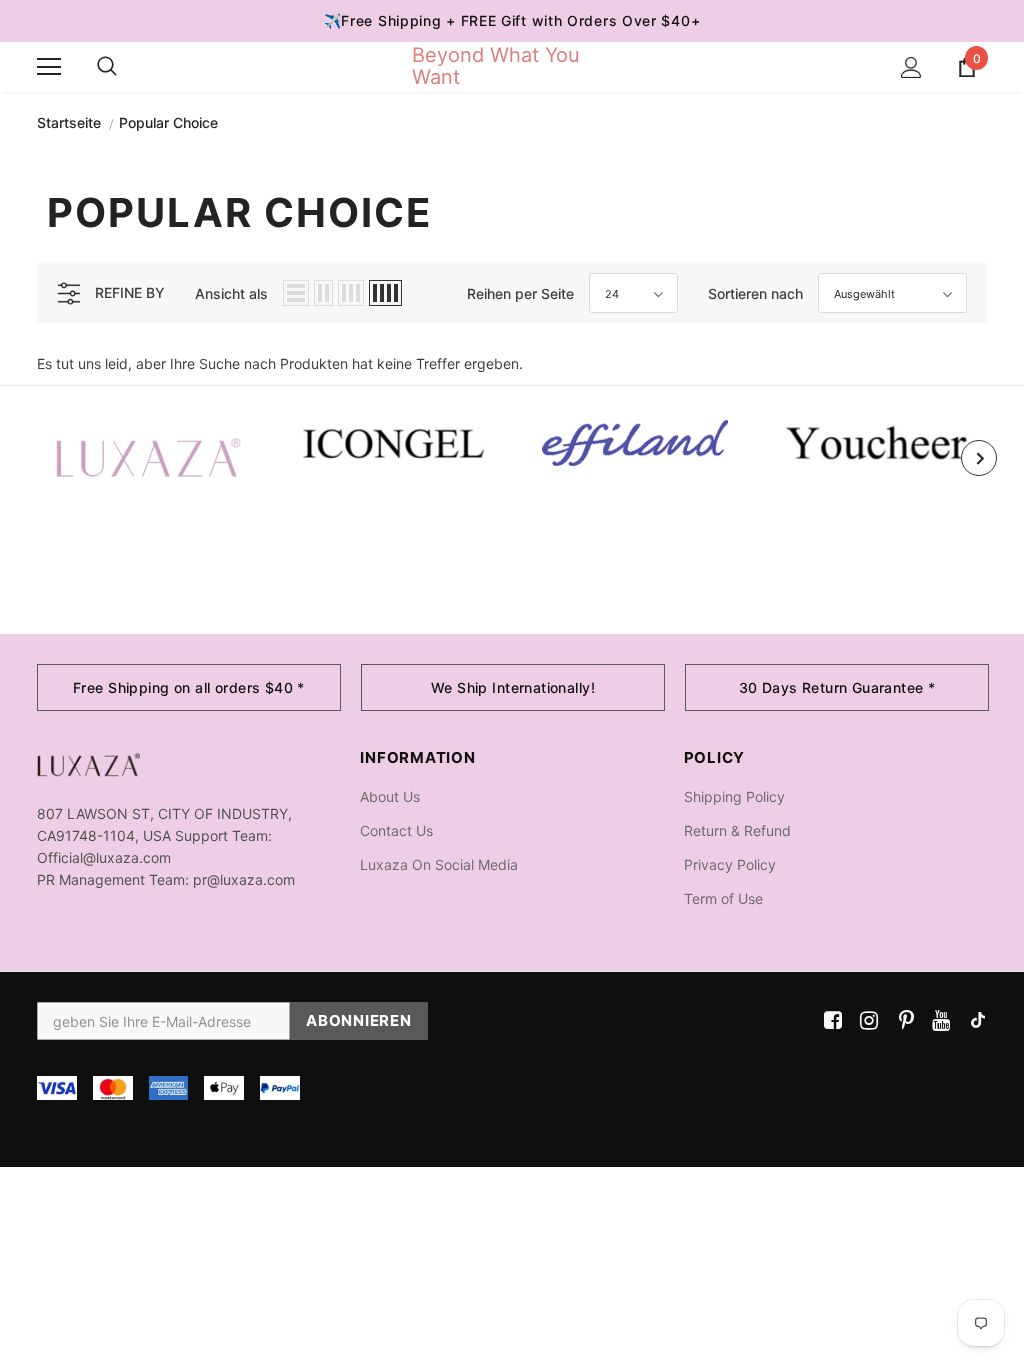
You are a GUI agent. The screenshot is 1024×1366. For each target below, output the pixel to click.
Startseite (69, 122)
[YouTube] (937, 1020)
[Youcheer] (877, 442)
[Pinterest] (901, 1020)
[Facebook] (829, 1020)
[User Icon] (911, 67)
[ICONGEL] (391, 441)
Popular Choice (168, 122)
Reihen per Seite (520, 293)
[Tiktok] (973, 1020)
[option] (148, 457)
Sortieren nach (755, 293)
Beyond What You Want (496, 66)
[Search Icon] (107, 67)
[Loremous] (634, 443)
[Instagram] (865, 1020)
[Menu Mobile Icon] (49, 67)
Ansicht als (231, 293)
